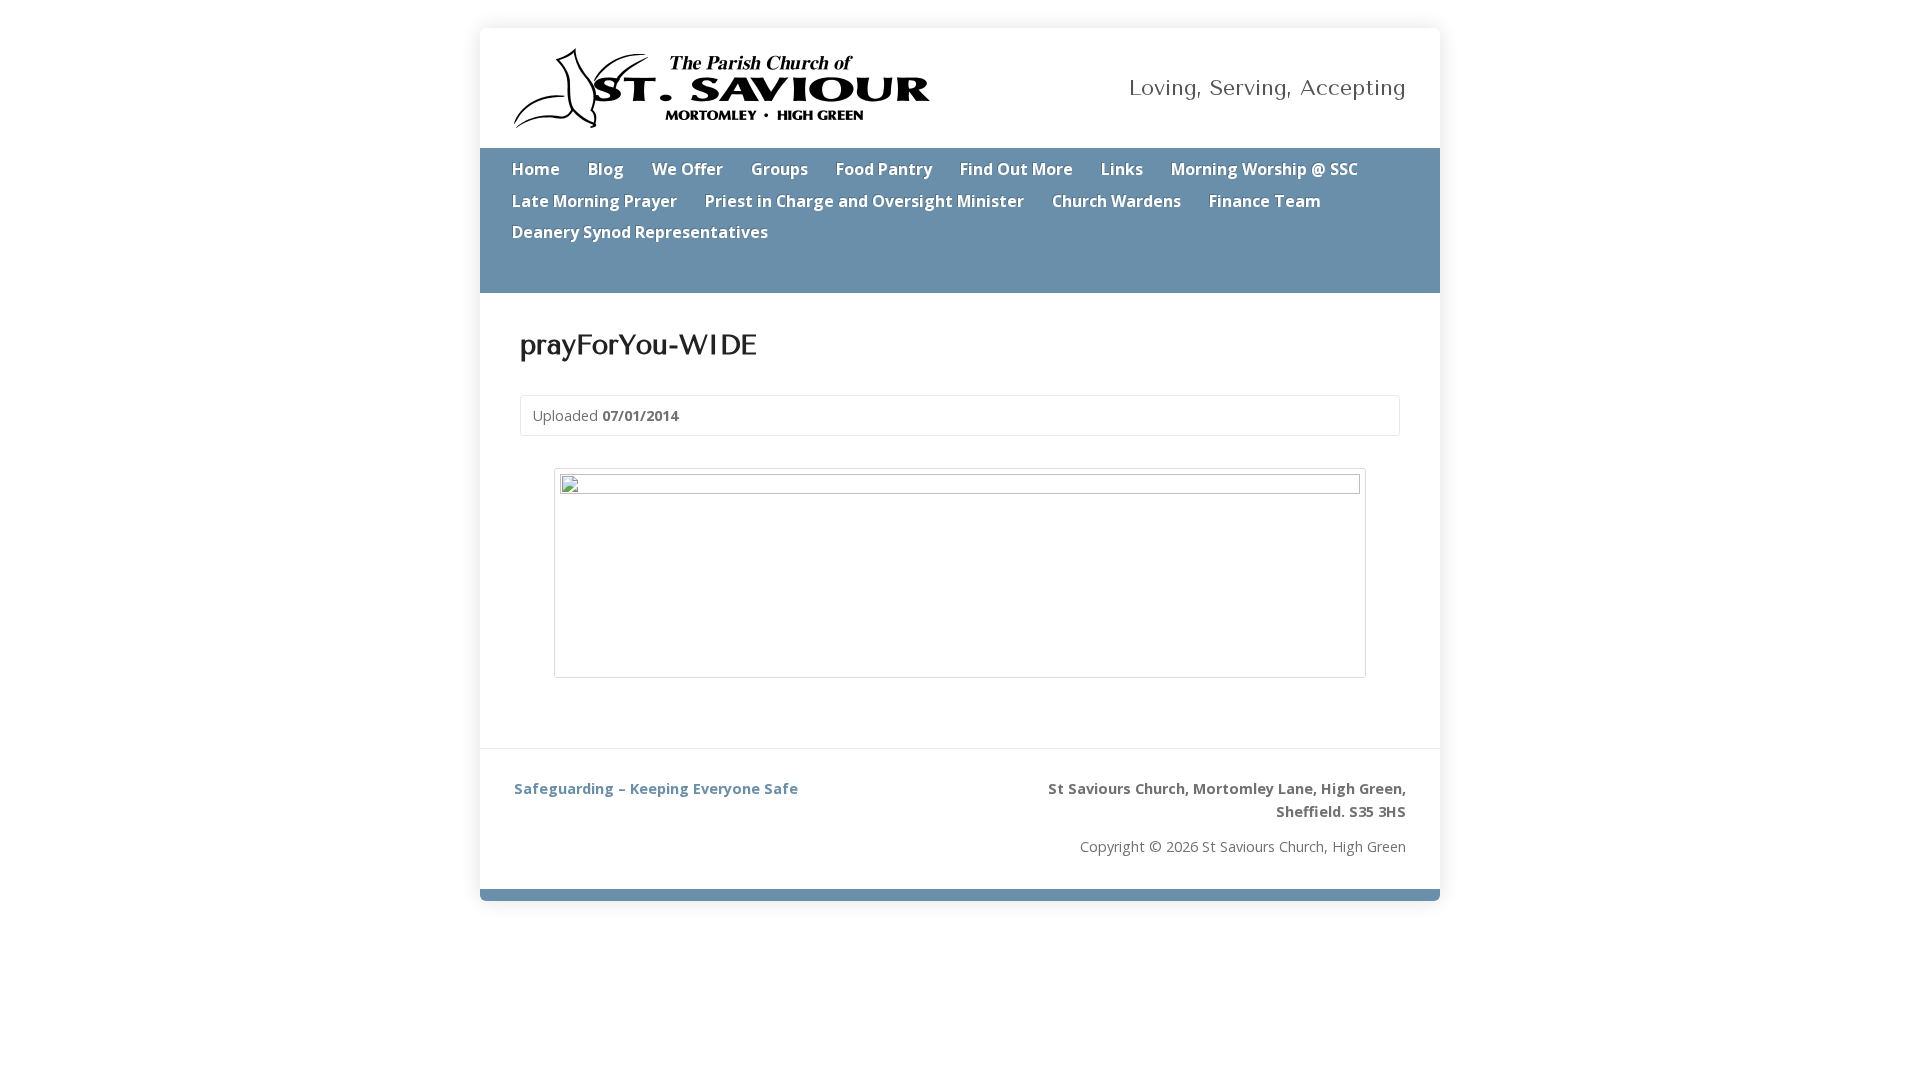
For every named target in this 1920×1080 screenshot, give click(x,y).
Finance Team (1265, 201)
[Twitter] (1372, 272)
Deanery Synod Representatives (640, 232)
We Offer (687, 169)
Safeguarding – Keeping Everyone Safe (656, 788)
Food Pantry (884, 169)
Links (1122, 169)
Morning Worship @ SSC (1264, 169)
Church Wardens (1116, 201)
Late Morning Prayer (594, 201)
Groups (779, 169)
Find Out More (1016, 169)
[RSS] (1344, 272)
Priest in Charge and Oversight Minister (864, 201)
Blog (606, 169)
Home (536, 169)
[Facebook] (1400, 272)
